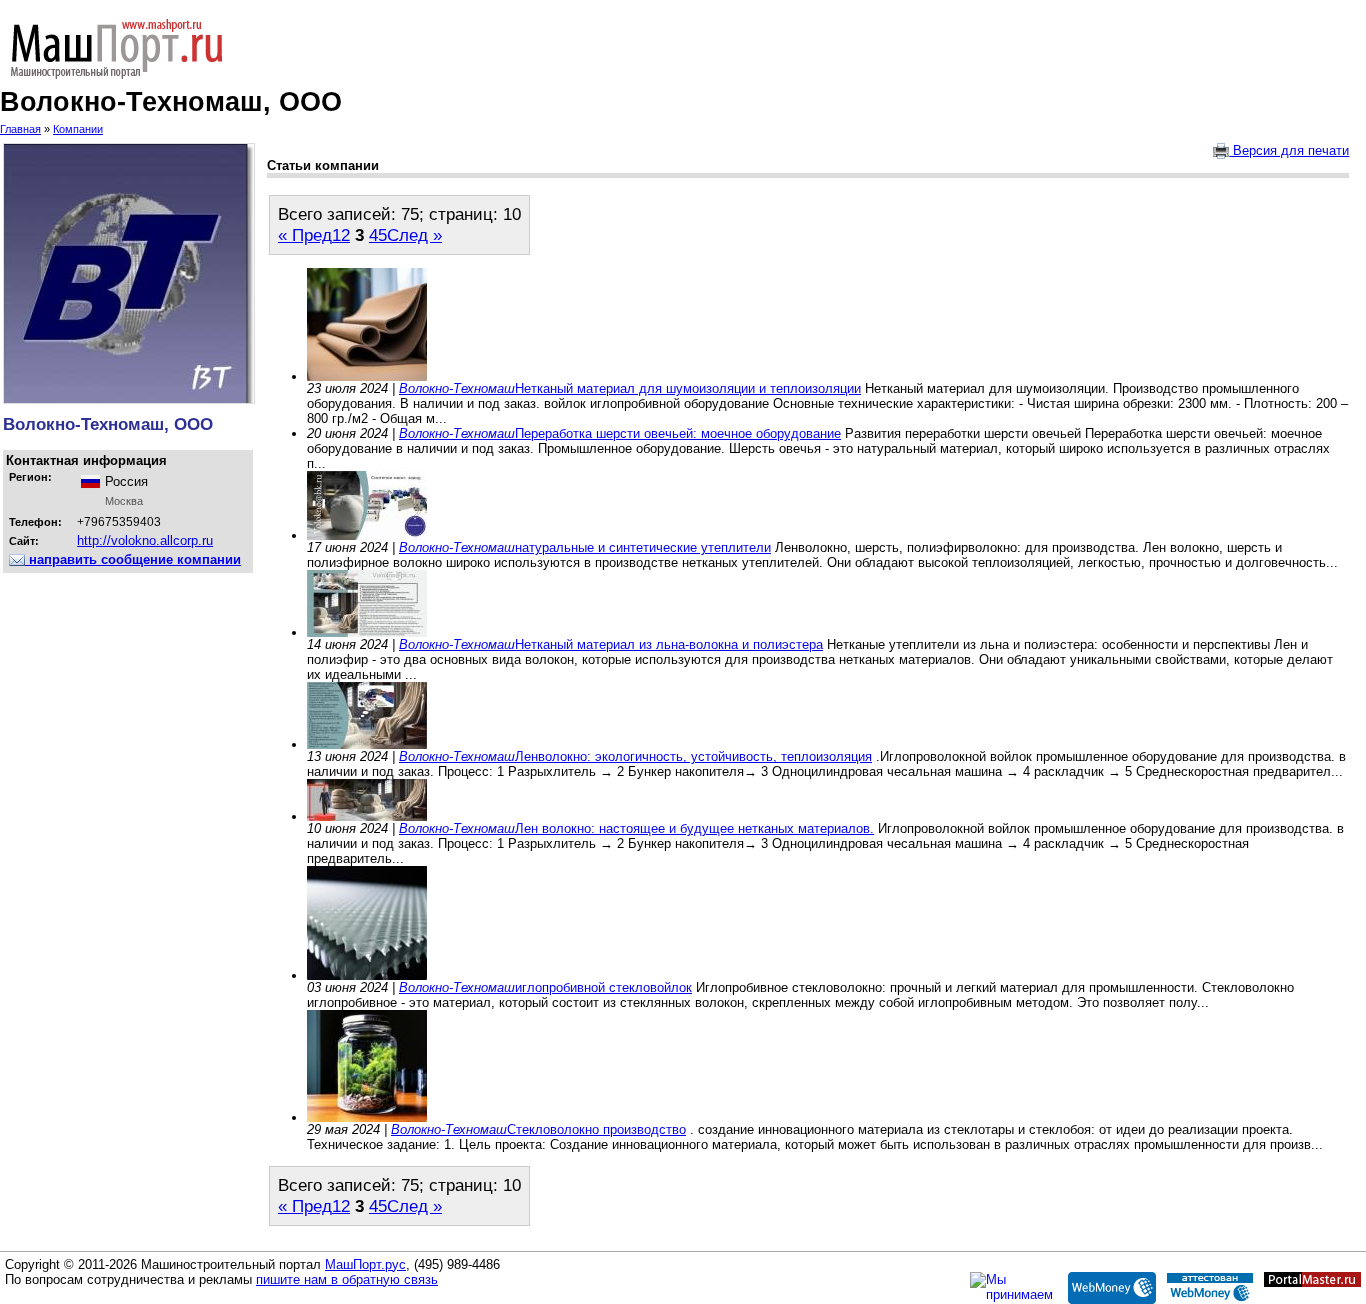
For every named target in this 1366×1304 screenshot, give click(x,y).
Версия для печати (1289, 150)
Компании (78, 129)
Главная (20, 129)
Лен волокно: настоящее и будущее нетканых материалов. (694, 828)
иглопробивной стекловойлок (603, 987)
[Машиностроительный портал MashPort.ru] (683, 48)
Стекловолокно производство (596, 1129)
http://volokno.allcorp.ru (145, 540)
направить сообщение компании (133, 559)
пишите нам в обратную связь (347, 1279)
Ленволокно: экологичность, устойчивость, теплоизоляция (693, 756)
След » (414, 235)
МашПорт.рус (365, 1264)
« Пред (305, 235)
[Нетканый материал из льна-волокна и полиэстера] (367, 632)
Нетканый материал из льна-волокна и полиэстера (669, 644)
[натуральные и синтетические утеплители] (367, 535)
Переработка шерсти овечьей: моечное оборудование (678, 433)
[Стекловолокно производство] (367, 1117)
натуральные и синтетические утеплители (643, 547)
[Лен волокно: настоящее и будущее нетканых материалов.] (367, 816)
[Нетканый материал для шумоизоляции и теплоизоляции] (367, 376)
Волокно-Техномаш (457, 388)
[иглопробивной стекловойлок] (367, 975)
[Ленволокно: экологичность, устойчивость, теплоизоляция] (367, 744)
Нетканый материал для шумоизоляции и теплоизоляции (688, 388)
